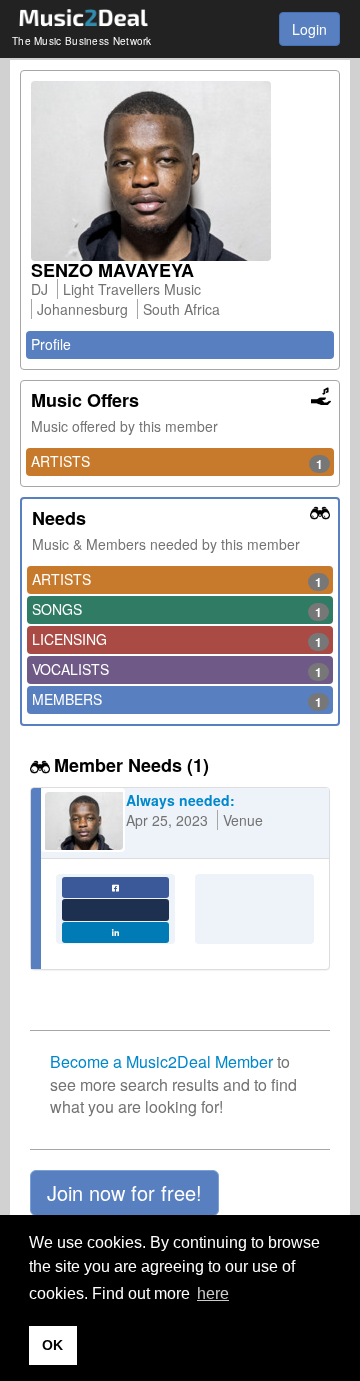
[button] (124, 1193)
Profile (51, 344)
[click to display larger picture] (180, 171)
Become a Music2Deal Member (161, 1061)
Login (309, 29)
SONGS (177, 610)
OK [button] (52, 1345)
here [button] (213, 1293)
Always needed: (180, 800)
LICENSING (177, 640)
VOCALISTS (177, 670)
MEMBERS (177, 700)
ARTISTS (177, 462)
